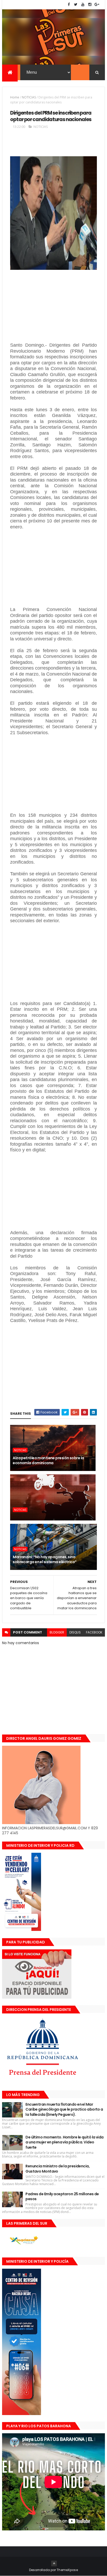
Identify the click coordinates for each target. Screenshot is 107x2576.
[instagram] (90, 5)
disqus (75, 1632)
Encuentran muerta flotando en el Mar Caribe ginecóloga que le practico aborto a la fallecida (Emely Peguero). (64, 2109)
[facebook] (69, 5)
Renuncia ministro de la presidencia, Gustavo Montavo (58, 2169)
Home (15, 97)
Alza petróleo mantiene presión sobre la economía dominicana (48, 1461)
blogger (57, 1632)
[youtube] (83, 5)
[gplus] (97, 5)
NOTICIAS (29, 97)
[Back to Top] (54, 2563)
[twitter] (76, 5)
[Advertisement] (53, 310)
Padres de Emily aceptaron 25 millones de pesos (62, 2197)
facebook (94, 1632)
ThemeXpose (67, 2570)
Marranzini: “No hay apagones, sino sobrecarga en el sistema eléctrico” (45, 1560)
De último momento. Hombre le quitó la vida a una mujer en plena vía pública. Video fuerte (64, 2142)
